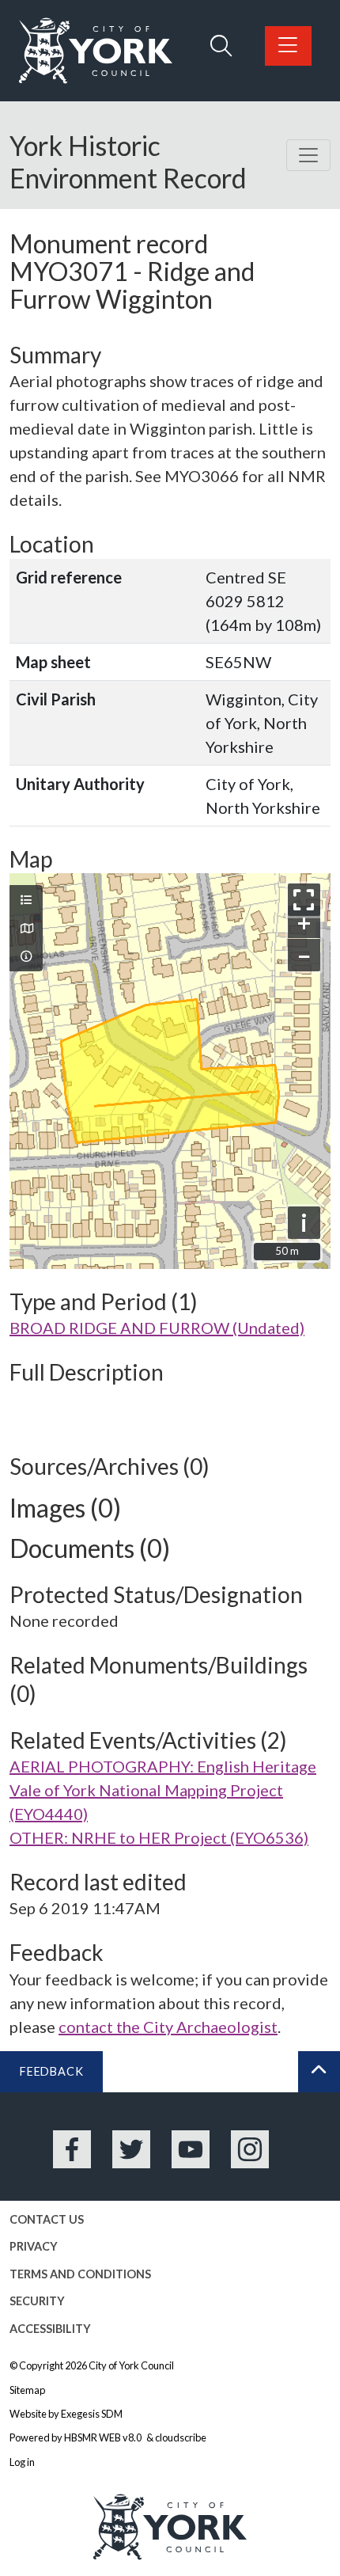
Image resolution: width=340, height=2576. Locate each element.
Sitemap (27, 2390)
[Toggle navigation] (308, 155)
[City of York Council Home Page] (96, 51)
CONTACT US (47, 2219)
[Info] (26, 956)
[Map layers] (26, 900)
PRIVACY (34, 2246)
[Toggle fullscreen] (304, 900)
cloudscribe (181, 2437)
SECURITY (37, 2301)
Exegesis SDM (92, 2414)
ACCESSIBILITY (50, 2329)
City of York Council (131, 2365)
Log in (22, 2462)
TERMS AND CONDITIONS (80, 2274)
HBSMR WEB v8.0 (104, 2437)
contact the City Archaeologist (168, 2027)
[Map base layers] (26, 929)
